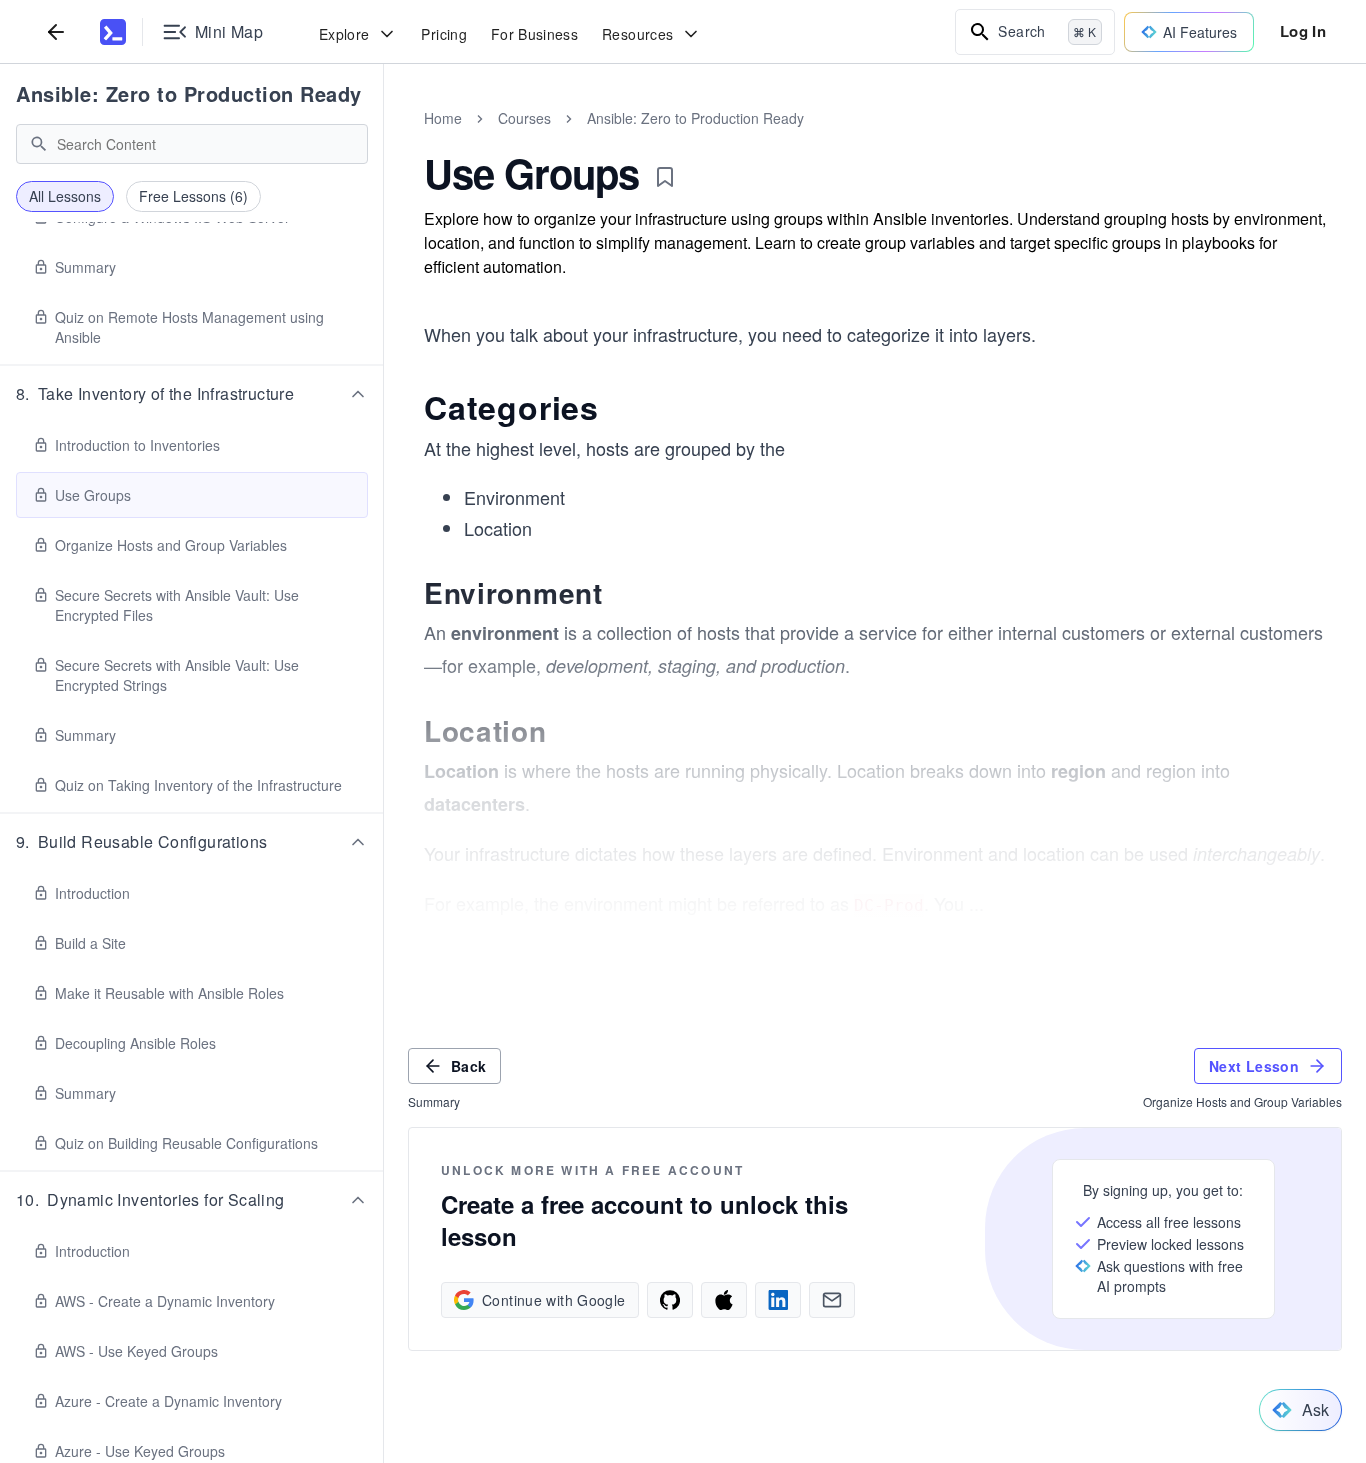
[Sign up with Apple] (724, 1300)
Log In (1303, 31)
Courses (524, 118)
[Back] (56, 31)
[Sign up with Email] (832, 1300)
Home (443, 118)
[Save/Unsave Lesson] (665, 177)
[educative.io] (113, 32)
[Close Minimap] (384, 140)
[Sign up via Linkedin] (778, 1300)
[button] (192, 394)
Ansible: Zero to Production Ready (189, 93)
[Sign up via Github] (670, 1300)
